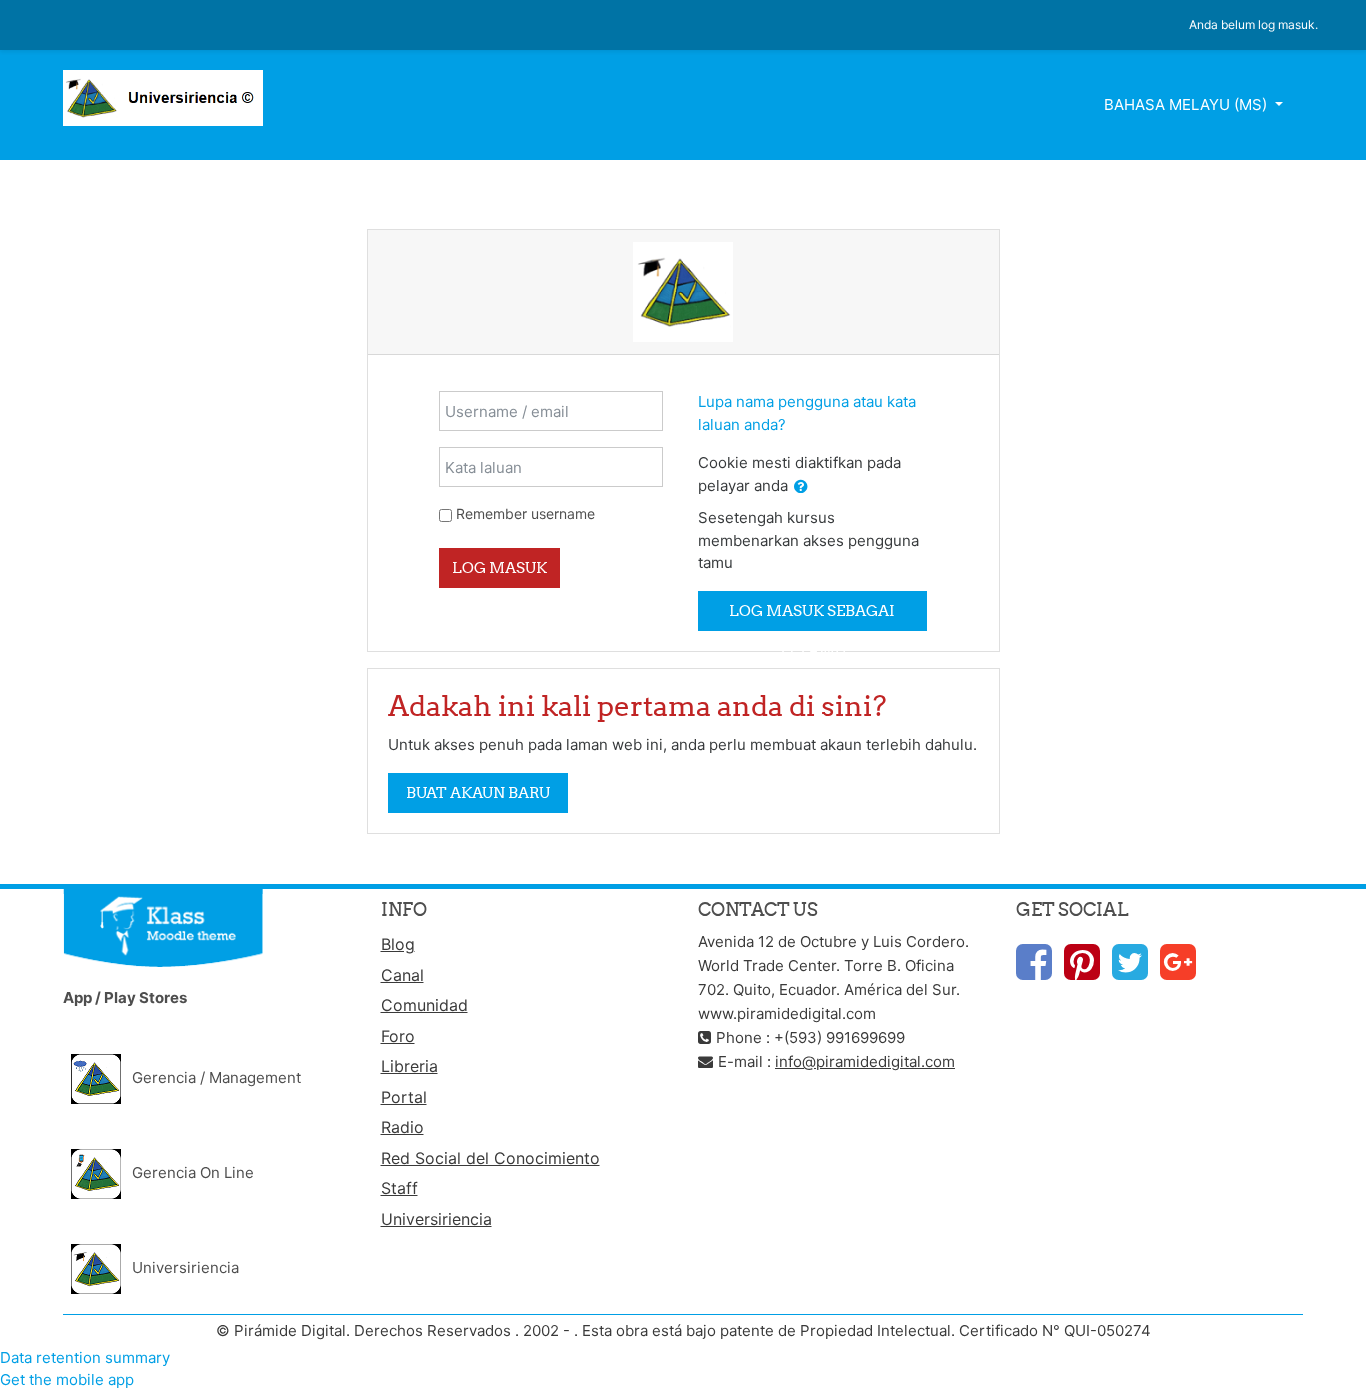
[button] (801, 487)
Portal (404, 1097)
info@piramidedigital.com (865, 1061)
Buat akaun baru (478, 792)
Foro (398, 1036)
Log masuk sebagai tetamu (812, 616)
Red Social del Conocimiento (490, 1158)
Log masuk (499, 567)
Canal (402, 975)
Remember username (525, 513)
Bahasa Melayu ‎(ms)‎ (1187, 104)
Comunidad (424, 1005)
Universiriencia (436, 1219)
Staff (399, 1188)
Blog (398, 944)
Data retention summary (85, 1357)
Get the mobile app (67, 1379)
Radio (402, 1127)
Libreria (409, 1066)
